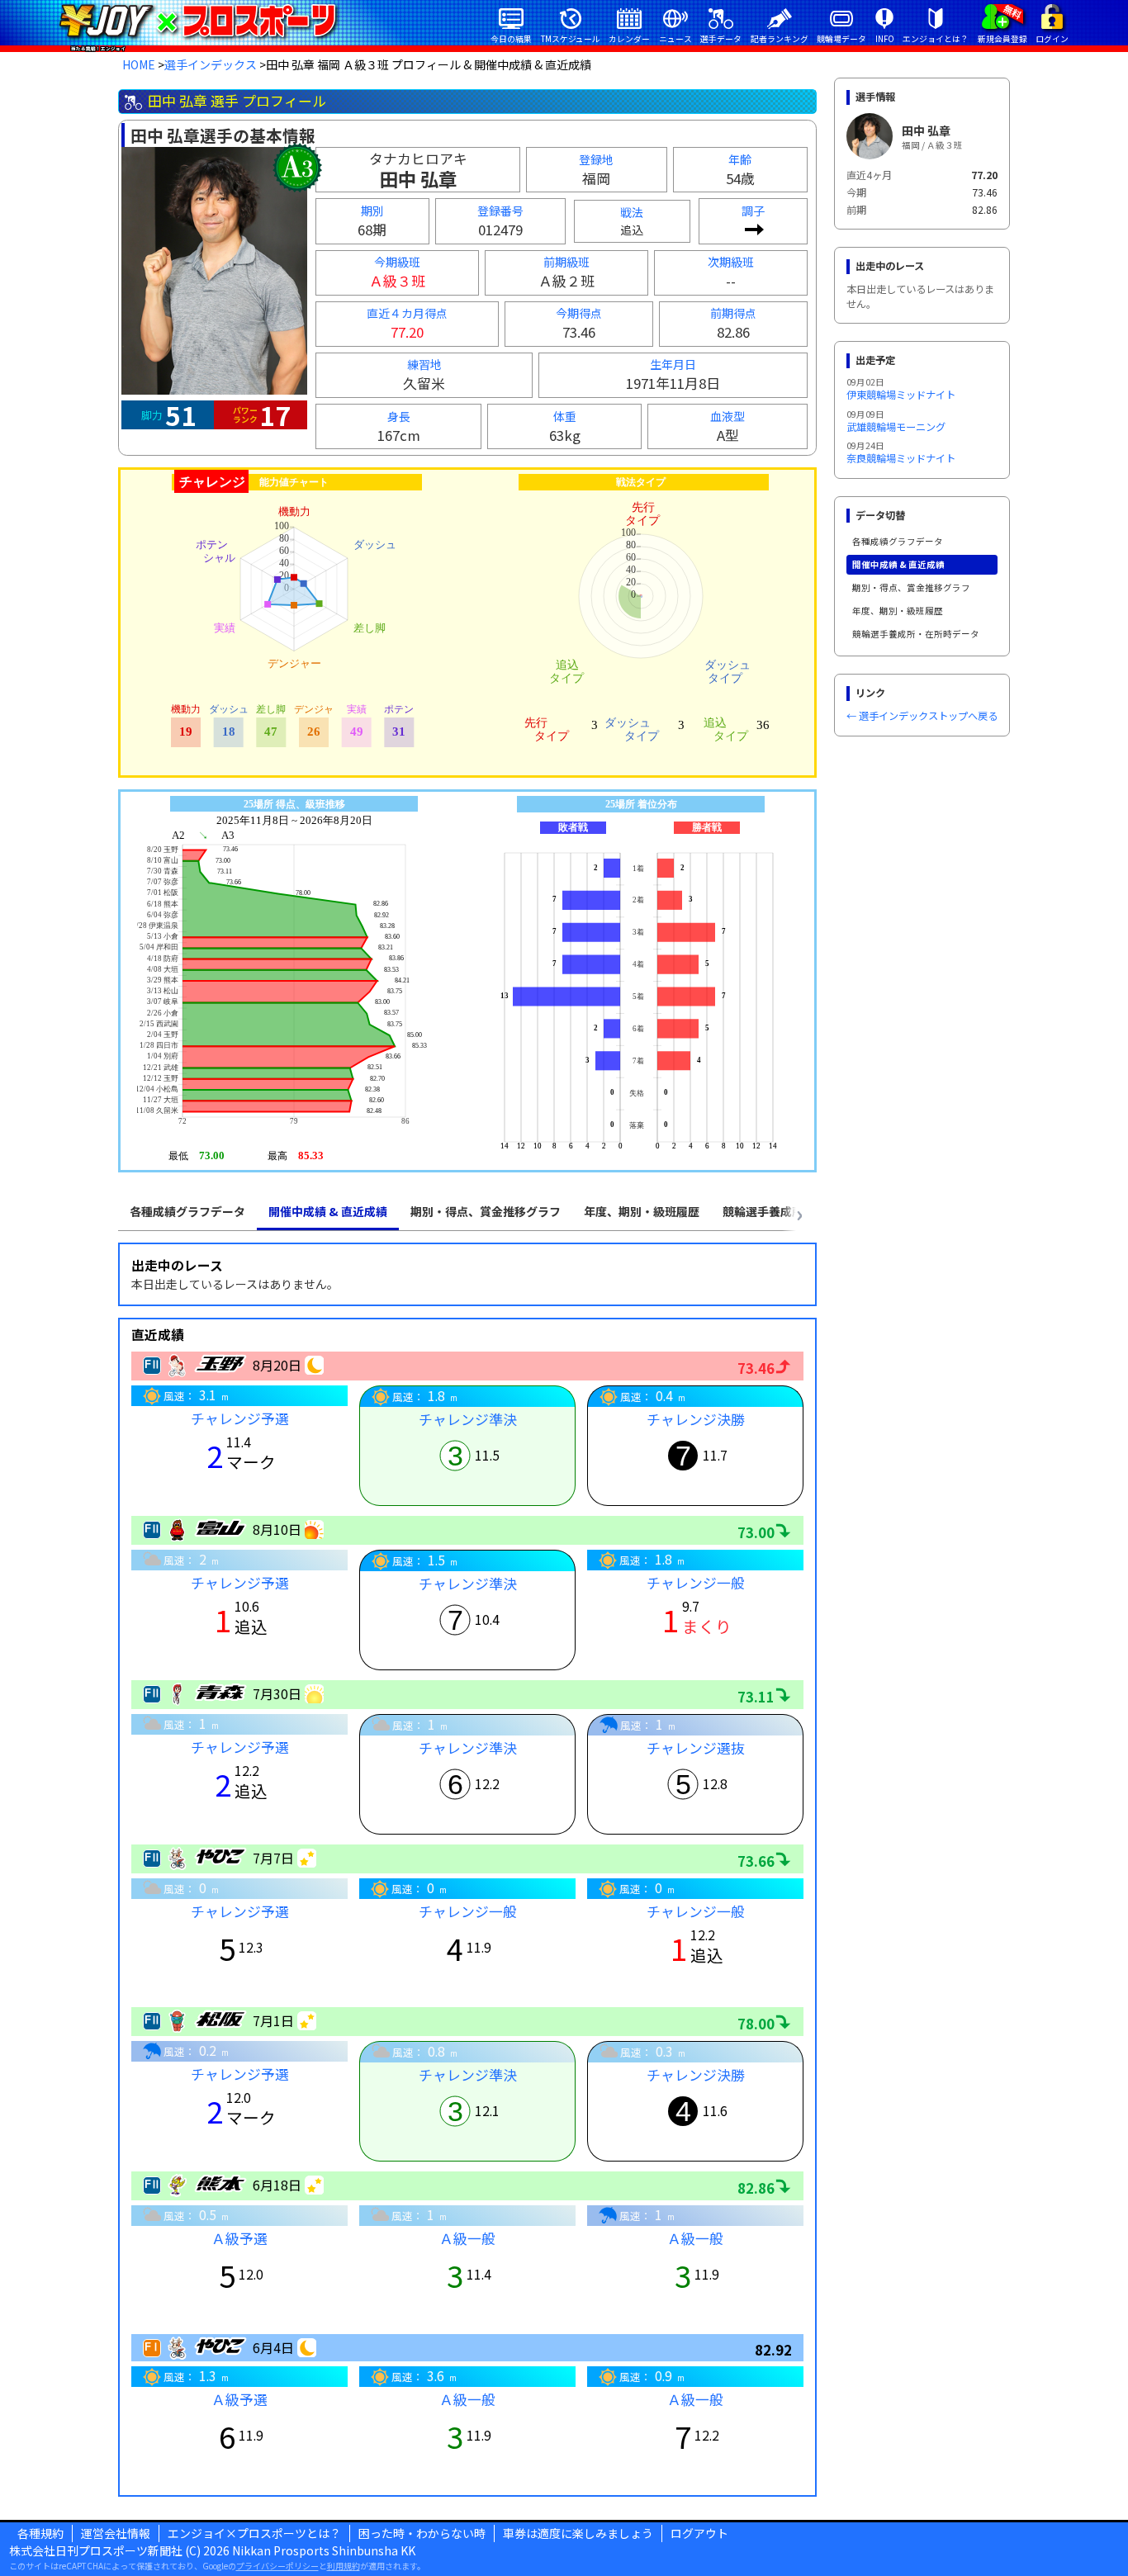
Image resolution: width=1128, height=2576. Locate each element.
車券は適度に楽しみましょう (578, 2533)
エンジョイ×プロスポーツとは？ (254, 2533)
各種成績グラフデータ (898, 541)
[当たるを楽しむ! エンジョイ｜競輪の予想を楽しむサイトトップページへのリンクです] (198, 21)
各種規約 (40, 2533)
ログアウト (699, 2533)
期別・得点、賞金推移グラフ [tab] (486, 1211)
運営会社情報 (116, 2533)
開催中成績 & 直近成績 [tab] (328, 1211)
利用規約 (344, 2566)
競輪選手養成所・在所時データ (916, 634)
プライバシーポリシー (277, 2566)
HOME (139, 64)
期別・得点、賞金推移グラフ (911, 587)
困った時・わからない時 (422, 2533)
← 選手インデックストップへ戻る (922, 716)
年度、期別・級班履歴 (898, 611)
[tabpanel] (467, 1870)
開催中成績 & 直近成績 (898, 564)
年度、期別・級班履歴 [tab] (642, 1211)
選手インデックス (211, 64)
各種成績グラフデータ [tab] (187, 1211)
